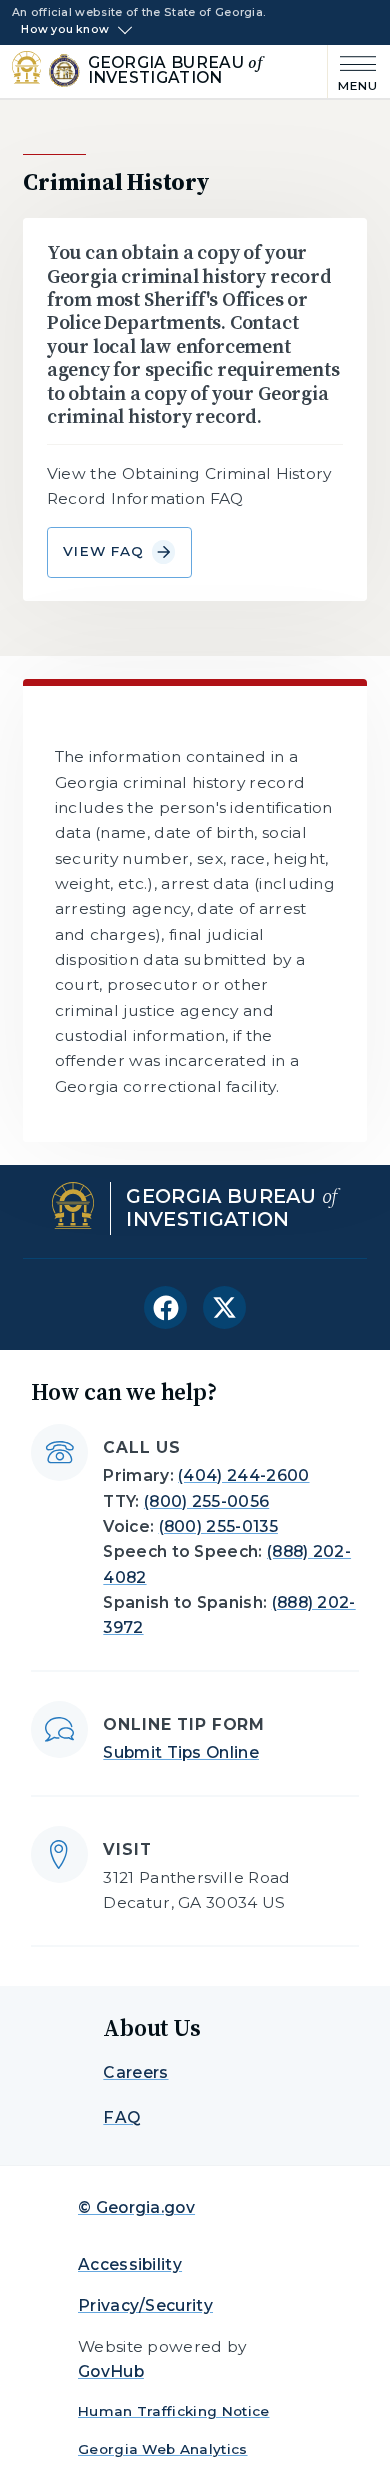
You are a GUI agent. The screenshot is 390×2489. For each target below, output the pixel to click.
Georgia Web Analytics (163, 2449)
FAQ (121, 2117)
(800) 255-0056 (206, 1501)
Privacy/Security (145, 2305)
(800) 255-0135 (218, 1526)
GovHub (111, 2371)
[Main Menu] (353, 71)
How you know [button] (65, 30)
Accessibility (130, 2264)
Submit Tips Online (181, 1752)
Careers (135, 2072)
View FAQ (103, 551)
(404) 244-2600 (243, 1475)
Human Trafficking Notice (174, 2411)
